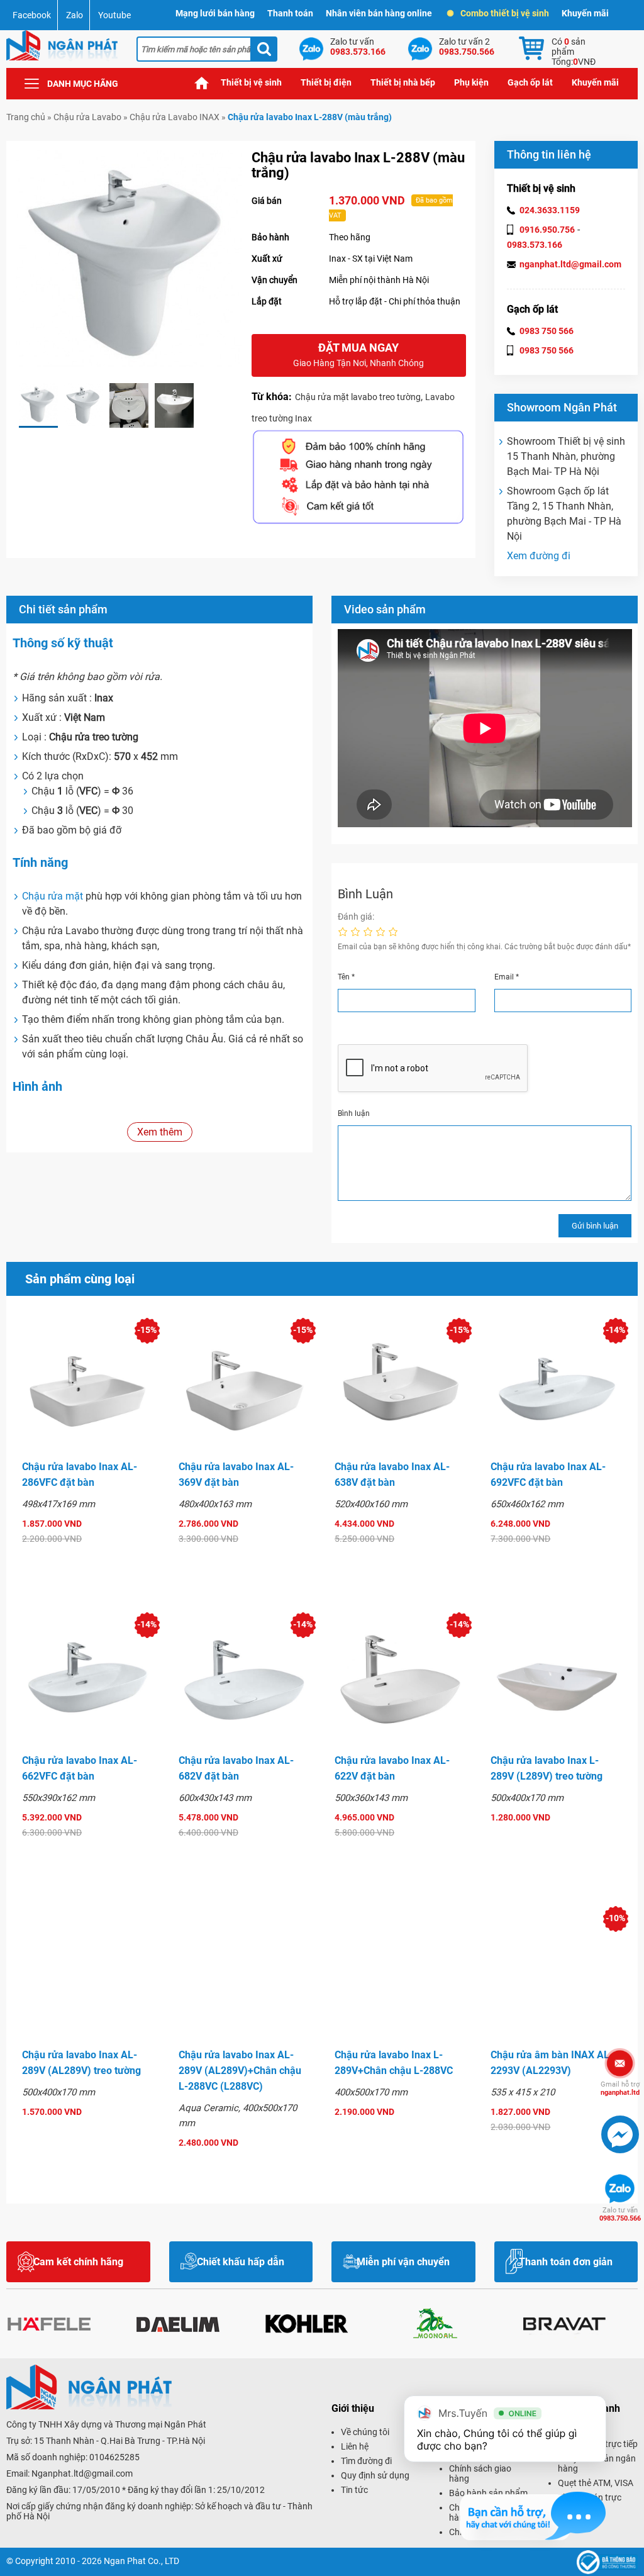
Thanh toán (290, 13)
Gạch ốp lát (530, 82)
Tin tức (354, 2490)
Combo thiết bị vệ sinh (505, 13)
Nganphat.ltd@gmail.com (82, 2473)
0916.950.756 (547, 230)
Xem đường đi (539, 556)
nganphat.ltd (620, 2088)
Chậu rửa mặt (53, 896)
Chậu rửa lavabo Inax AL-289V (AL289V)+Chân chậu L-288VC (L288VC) (240, 2071)
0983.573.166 (535, 245)
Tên (346, 977)
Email (507, 977)
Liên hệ (355, 2446)
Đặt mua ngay (358, 354)
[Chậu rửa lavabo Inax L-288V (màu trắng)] (38, 405)
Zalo (75, 15)
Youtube (114, 15)
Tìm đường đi (366, 2461)
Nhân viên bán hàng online (379, 13)
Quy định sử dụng (375, 2475)
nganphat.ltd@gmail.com (570, 264)
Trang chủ (202, 83)
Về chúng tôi (365, 2432)
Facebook (32, 15)
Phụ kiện (471, 82)
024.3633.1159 (550, 210)
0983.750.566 (620, 2214)
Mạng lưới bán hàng (215, 13)
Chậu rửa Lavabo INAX (175, 117)
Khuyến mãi (585, 13)
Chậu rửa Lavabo (87, 117)
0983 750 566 (547, 331)
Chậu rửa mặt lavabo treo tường (358, 397)
